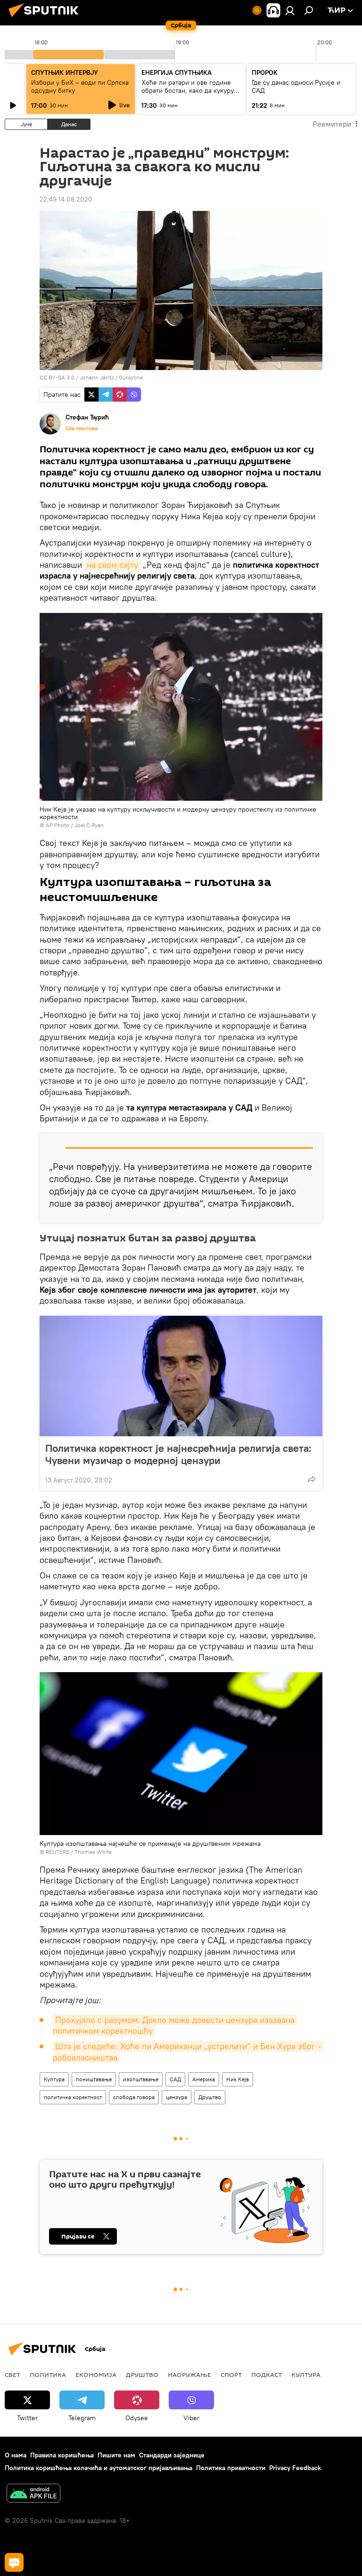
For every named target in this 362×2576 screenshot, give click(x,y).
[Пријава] (290, 10)
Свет (12, 2375)
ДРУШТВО (142, 2375)
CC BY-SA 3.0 (57, 377)
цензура (177, 2097)
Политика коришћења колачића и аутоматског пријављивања (99, 2468)
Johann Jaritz (97, 377)
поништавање (94, 2079)
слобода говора (134, 2097)
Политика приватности (231, 2468)
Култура (54, 2079)
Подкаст (267, 2375)
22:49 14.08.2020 (66, 199)
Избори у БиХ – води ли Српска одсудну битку (80, 86)
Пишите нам (116, 2455)
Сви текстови (82, 428)
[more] (312, 1479)
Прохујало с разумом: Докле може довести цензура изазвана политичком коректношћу (175, 2025)
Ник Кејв (238, 2079)
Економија (96, 2375)
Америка (204, 2079)
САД (175, 2079)
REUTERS (58, 1852)
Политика (48, 2375)
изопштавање (141, 2079)
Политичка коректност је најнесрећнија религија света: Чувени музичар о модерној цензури (178, 1454)
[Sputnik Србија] (46, 18)
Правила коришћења (62, 2455)
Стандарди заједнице (172, 2455)
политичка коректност (73, 2097)
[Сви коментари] (14, 2562)
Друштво (210, 2097)
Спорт (231, 2375)
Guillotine (131, 377)
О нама (16, 2455)
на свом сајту (112, 565)
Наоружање (189, 2375)
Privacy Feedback (295, 2468)
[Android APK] (33, 2494)
